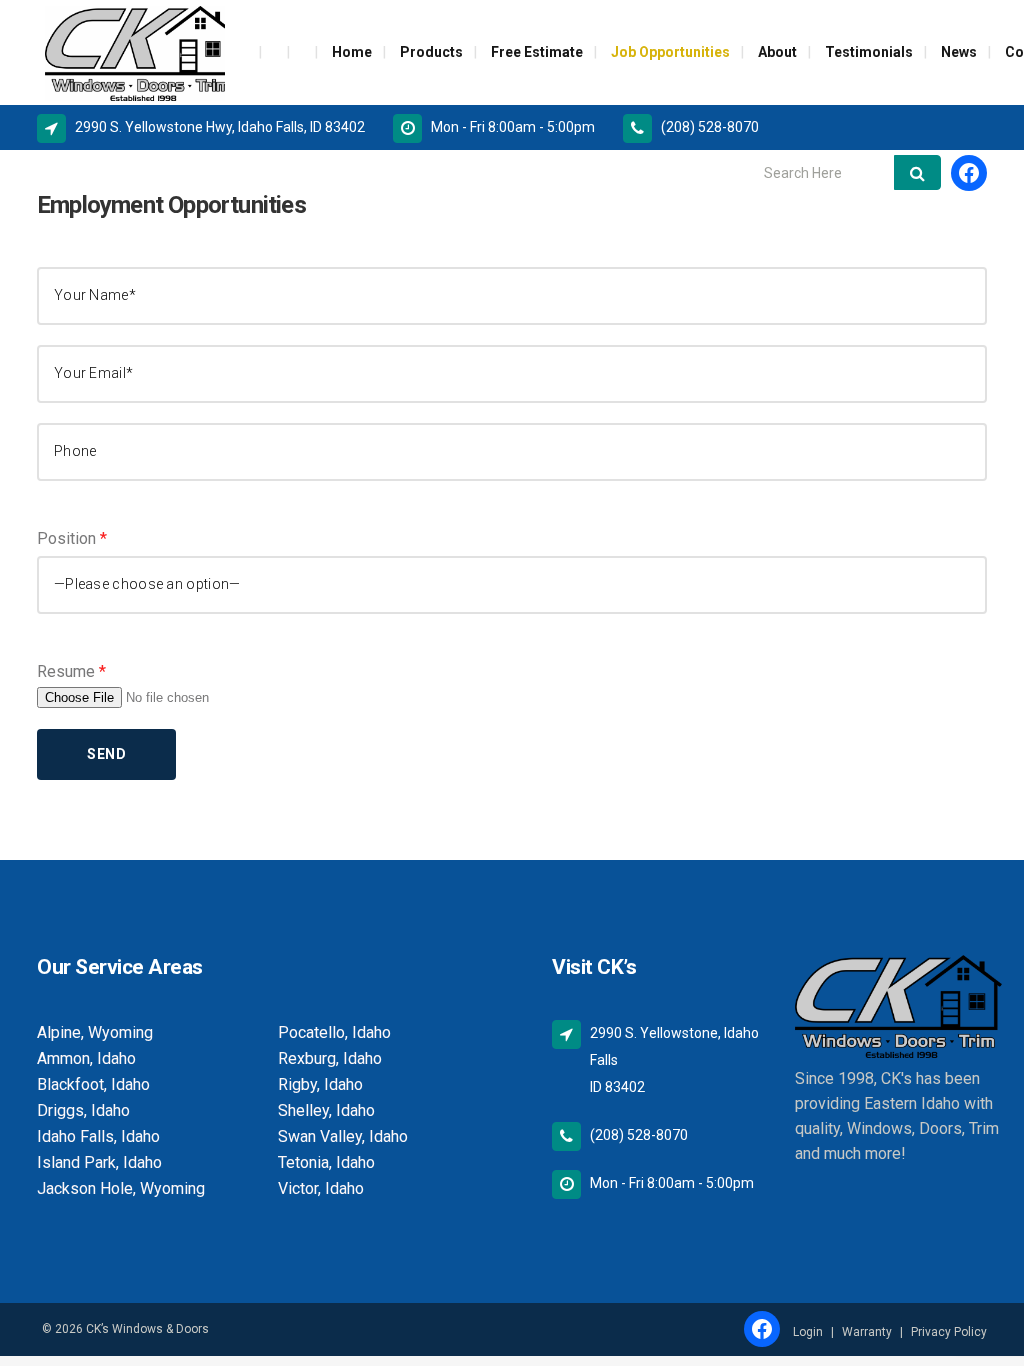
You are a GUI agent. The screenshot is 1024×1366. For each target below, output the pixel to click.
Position (72, 538)
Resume (71, 671)
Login (808, 1332)
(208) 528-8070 (710, 127)
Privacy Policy (949, 1332)
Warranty (867, 1332)
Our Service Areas (120, 967)
